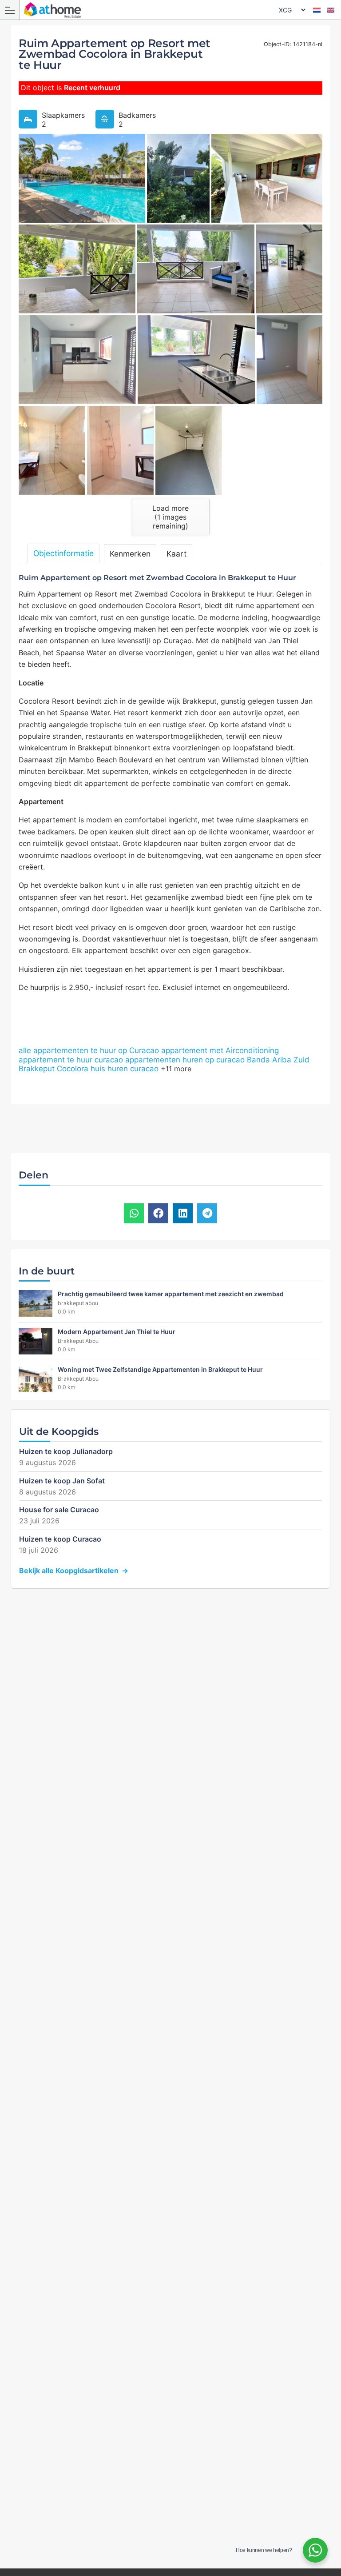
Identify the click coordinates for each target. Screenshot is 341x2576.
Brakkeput (37, 1069)
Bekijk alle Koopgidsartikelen (69, 1570)
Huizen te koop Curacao (60, 1539)
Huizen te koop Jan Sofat (62, 1481)
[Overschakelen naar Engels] (331, 10)
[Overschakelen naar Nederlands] (317, 10)
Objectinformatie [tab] (63, 553)
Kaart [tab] (176, 554)
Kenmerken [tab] (130, 554)
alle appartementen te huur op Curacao (89, 1050)
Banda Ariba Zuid (278, 1060)
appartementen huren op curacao (185, 1060)
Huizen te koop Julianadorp (66, 1451)
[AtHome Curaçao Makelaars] (173, 10)
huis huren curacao (125, 1069)
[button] (134, 1213)
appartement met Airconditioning (220, 1050)
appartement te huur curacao (71, 1060)
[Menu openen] (10, 10)
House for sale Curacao (59, 1510)
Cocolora (73, 1069)
